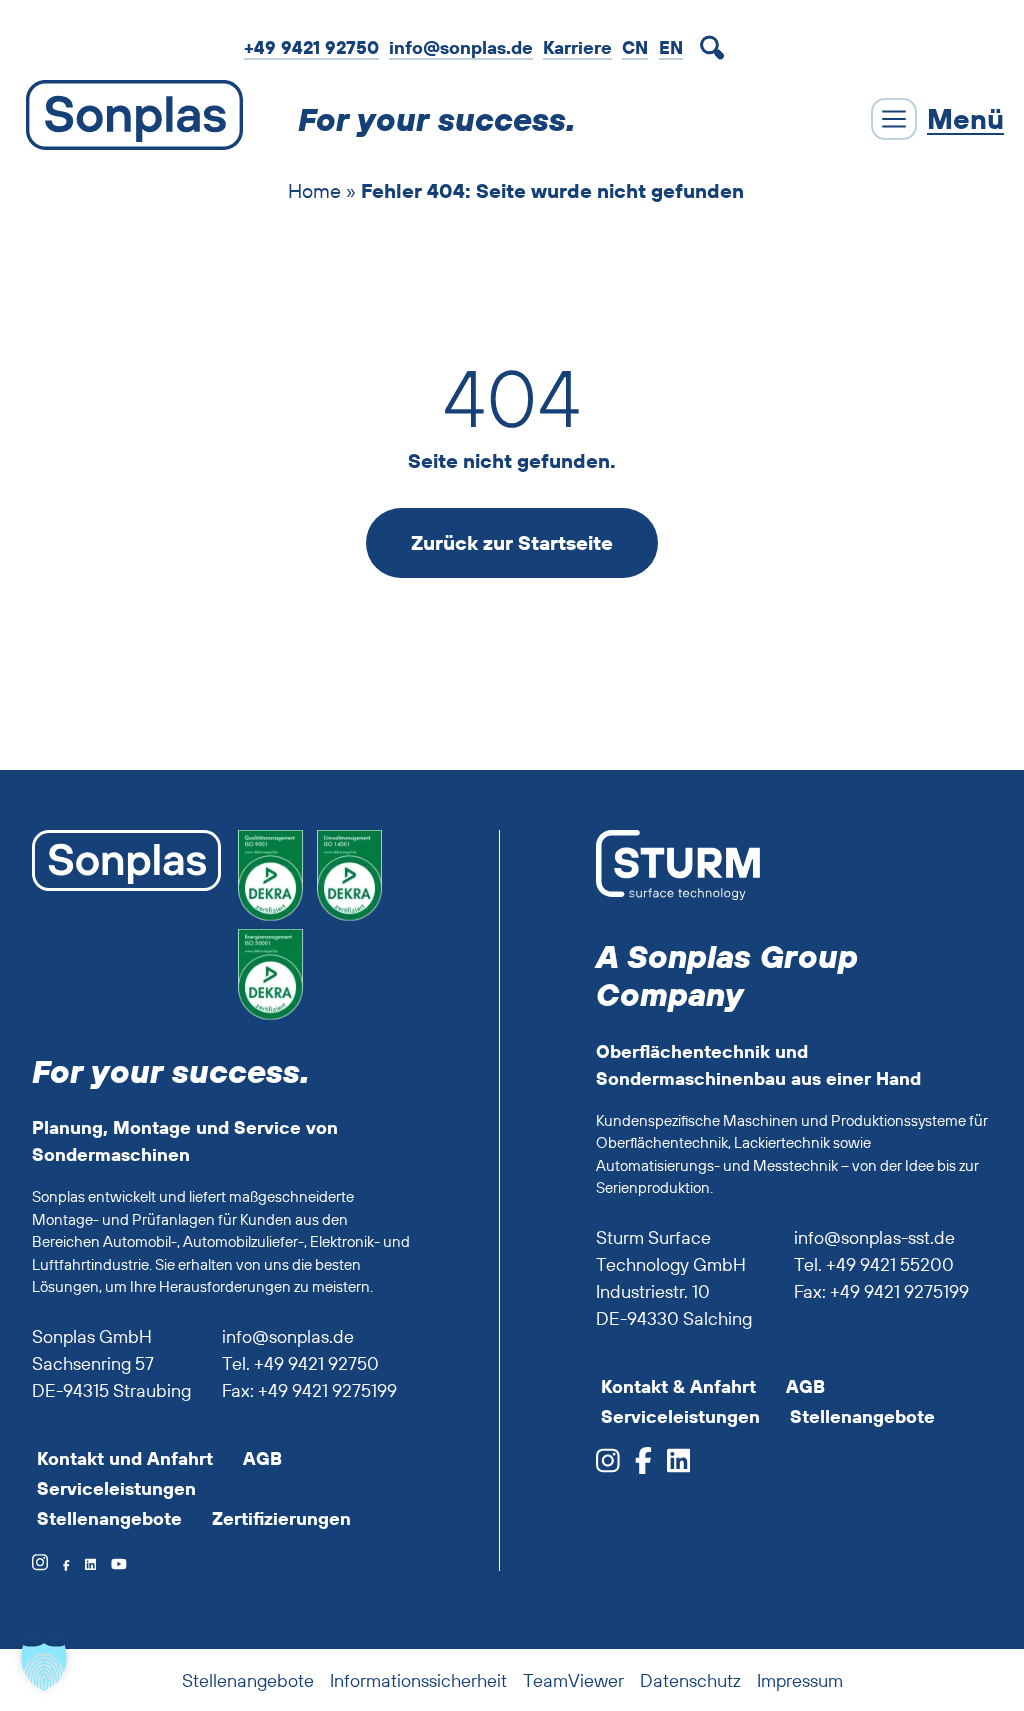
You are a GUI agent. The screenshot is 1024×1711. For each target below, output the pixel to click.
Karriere (577, 47)
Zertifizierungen (281, 1518)
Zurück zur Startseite (512, 542)
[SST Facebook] (636, 1466)
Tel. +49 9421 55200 (874, 1264)
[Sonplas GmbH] (129, 119)
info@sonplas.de (461, 47)
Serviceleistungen (116, 1488)
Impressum (800, 1680)
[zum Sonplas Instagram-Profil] (40, 1563)
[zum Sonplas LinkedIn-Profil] (83, 1563)
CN (635, 47)
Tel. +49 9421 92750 (300, 1363)
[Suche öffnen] (716, 48)
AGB (262, 1458)
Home (314, 190)
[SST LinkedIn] (671, 1466)
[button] (44, 1667)
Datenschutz (690, 1680)
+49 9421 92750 (311, 47)
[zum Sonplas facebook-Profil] (59, 1563)
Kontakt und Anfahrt (125, 1458)
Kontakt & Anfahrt (678, 1386)
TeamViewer (573, 1680)
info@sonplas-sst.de (874, 1237)
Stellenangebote (109, 1518)
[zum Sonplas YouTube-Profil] (111, 1563)
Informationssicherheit (418, 1680)
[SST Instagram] (608, 1466)
